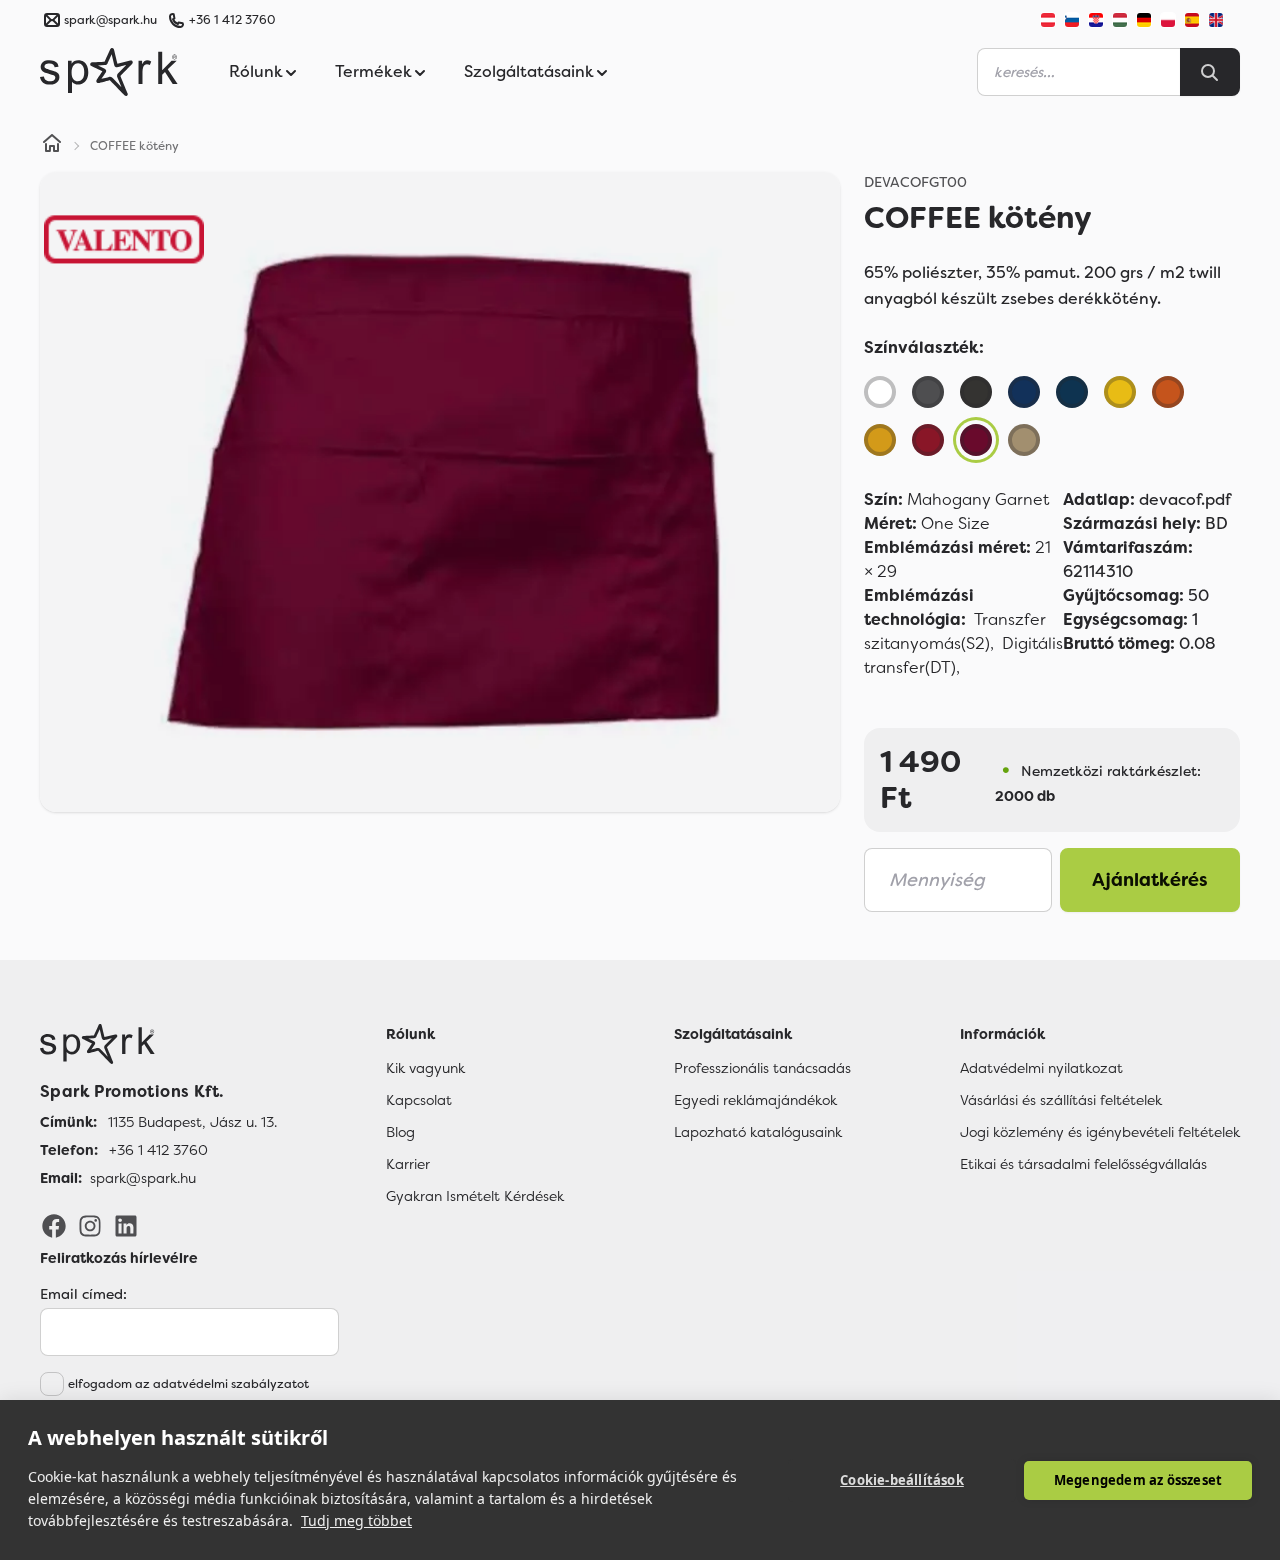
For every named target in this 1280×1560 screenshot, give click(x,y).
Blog (400, 1132)
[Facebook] (54, 1225)
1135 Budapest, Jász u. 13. (192, 1122)
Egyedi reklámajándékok (755, 1100)
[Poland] (1168, 20)
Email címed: (83, 1294)
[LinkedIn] (126, 1225)
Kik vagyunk (425, 1068)
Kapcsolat (419, 1100)
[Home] (52, 146)
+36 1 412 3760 (232, 20)
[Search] (1210, 72)
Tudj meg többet (356, 1520)
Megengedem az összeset (1138, 1480)
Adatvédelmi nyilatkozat (1041, 1068)
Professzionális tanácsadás (762, 1068)
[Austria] (1048, 20)
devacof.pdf (1147, 499)
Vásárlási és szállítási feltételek (1061, 1100)
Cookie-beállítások (902, 1480)
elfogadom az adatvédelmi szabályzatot (188, 1384)
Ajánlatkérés (1150, 880)
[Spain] (1192, 20)
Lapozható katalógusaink (758, 1132)
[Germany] (1144, 20)
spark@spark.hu (143, 1178)
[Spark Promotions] (109, 72)
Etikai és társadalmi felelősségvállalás (1083, 1164)
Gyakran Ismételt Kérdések (475, 1196)
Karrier (408, 1164)
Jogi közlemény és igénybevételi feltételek (1100, 1132)
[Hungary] (1120, 20)
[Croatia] (1096, 20)
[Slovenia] (1072, 20)
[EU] (1224, 20)
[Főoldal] (158, 1044)
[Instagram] (90, 1225)
